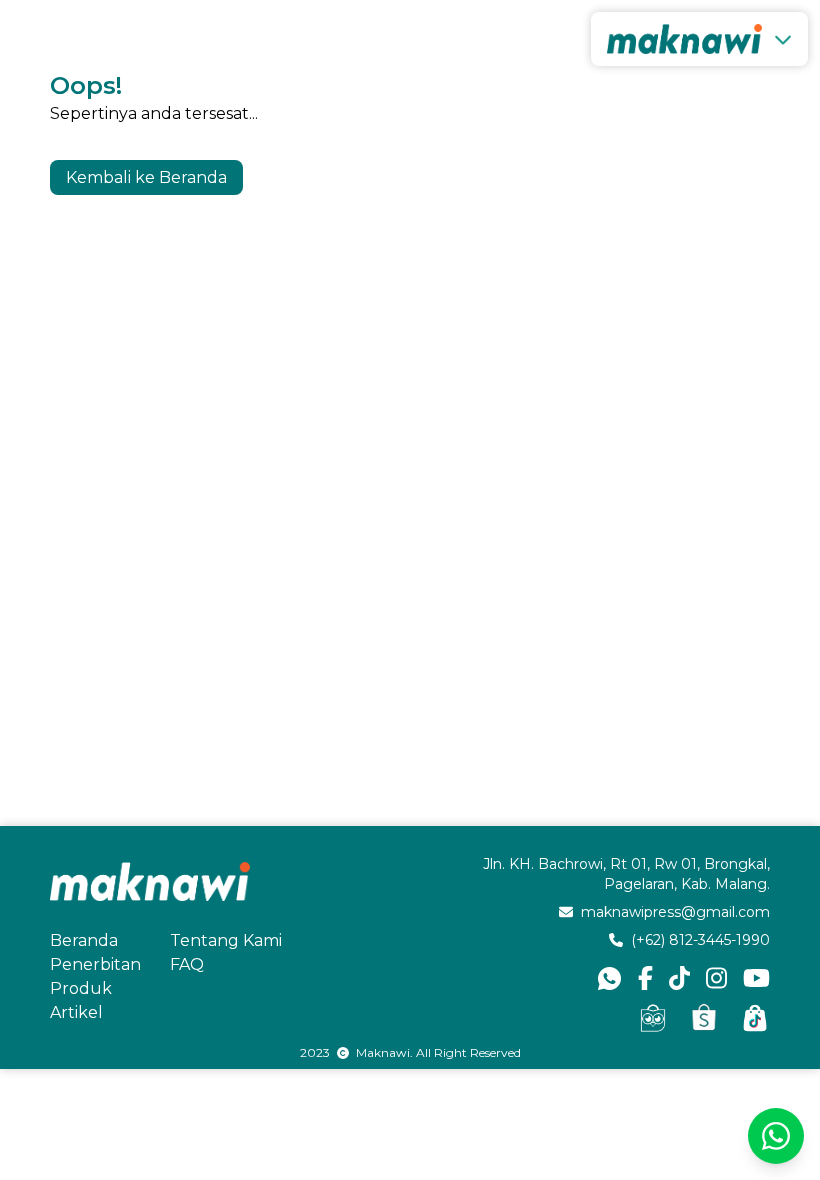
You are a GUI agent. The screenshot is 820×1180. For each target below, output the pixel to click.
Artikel (76, 1012)
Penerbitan (95, 964)
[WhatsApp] (776, 1136)
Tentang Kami (226, 940)
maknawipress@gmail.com (675, 912)
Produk (81, 988)
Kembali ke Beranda (146, 177)
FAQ (187, 964)
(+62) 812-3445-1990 (700, 940)
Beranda (84, 940)
